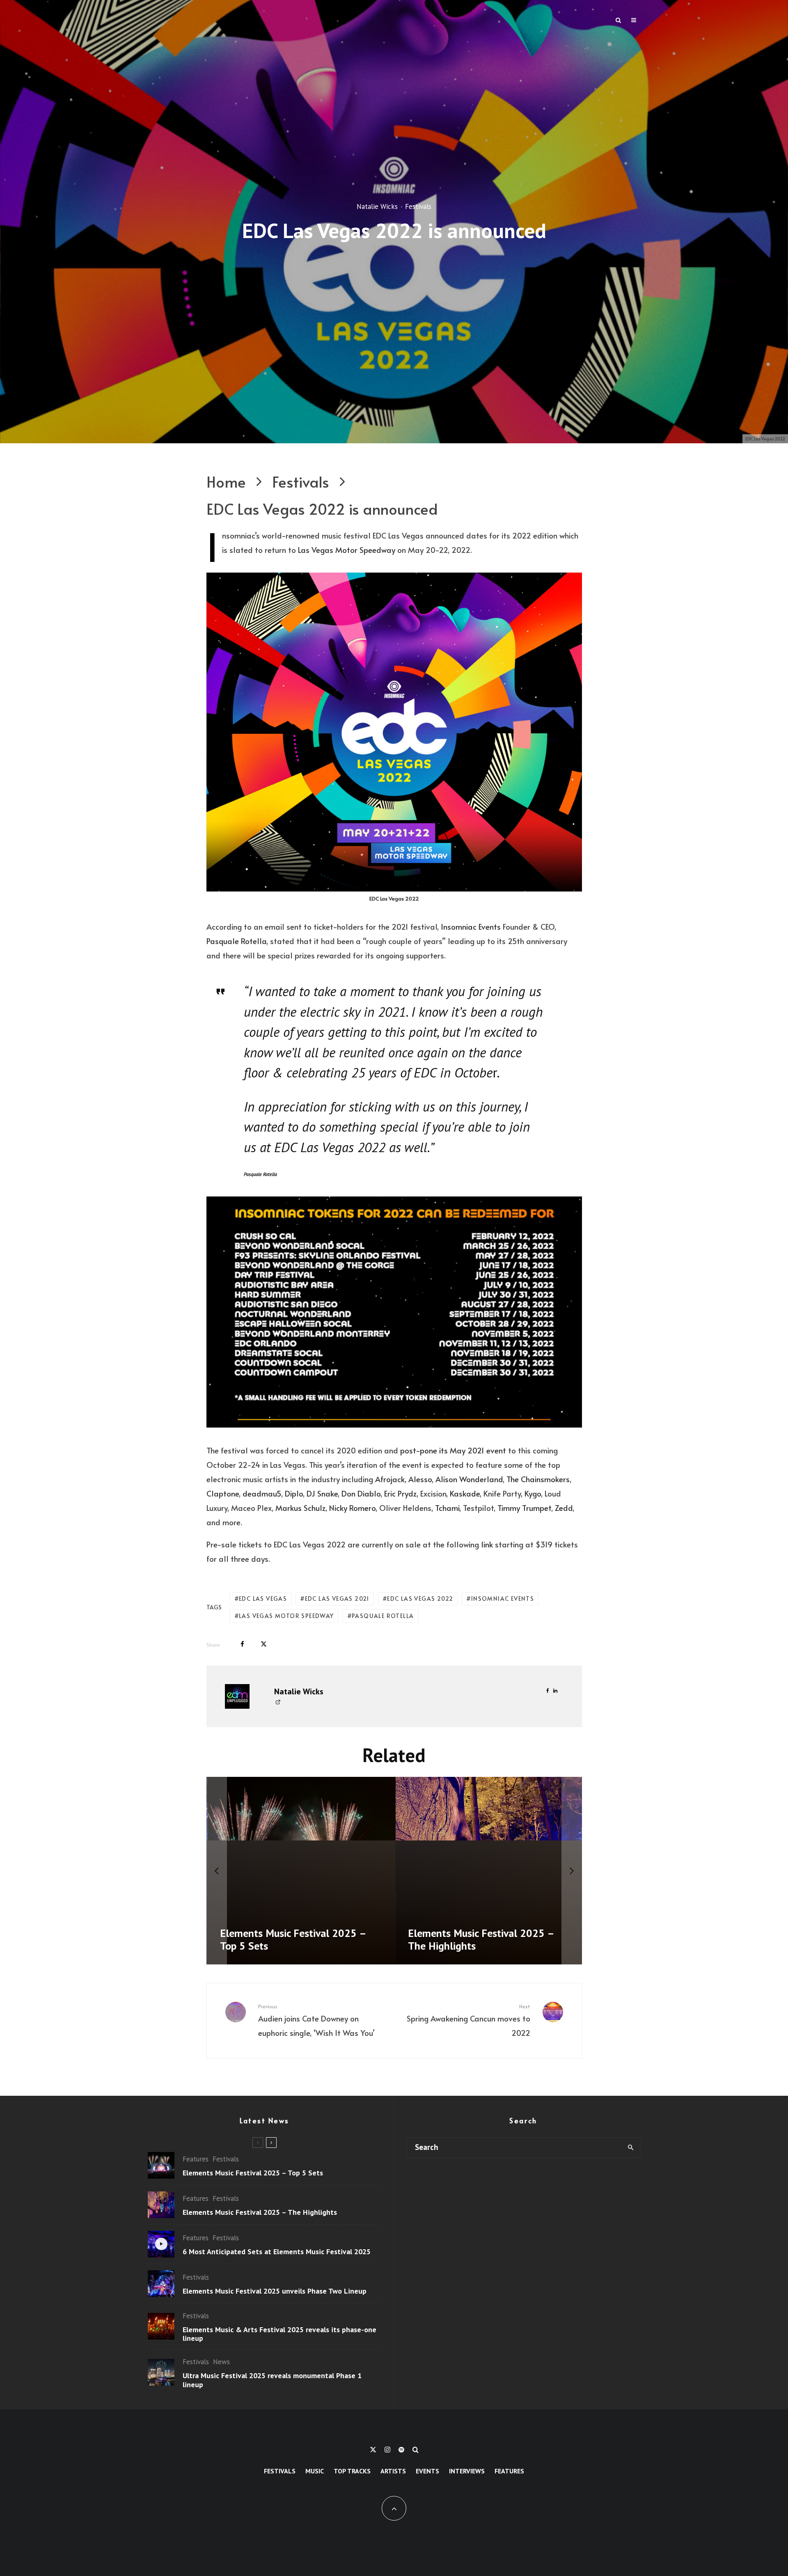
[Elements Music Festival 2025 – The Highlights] (412, 1871)
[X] (373, 2450)
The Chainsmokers (538, 1479)
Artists (393, 2471)
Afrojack (390, 1479)
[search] (631, 2147)
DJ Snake (322, 1493)
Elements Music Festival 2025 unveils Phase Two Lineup (275, 2291)
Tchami (447, 1508)
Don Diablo (361, 1493)
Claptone (223, 1493)
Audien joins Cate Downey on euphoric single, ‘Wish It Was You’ (316, 2020)
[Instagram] (387, 2450)
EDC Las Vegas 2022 (420, 1599)
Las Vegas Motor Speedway (347, 550)
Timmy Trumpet (524, 1508)
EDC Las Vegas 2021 (337, 1599)
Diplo (294, 1493)
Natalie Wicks (377, 206)
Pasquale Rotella (236, 941)
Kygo (533, 1493)
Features (196, 2159)
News (221, 2362)
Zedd (564, 1508)
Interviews (467, 2471)
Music (315, 2471)
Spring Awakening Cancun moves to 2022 (468, 2020)
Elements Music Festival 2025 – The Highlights (260, 2212)
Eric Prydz (400, 1493)
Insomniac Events (470, 926)
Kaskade (465, 1493)
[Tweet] (264, 1644)
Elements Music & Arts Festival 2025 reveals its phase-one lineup (279, 2334)
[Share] (242, 1644)
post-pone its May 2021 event (453, 1450)
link (487, 1544)
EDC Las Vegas (263, 1599)
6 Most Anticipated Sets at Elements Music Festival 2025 (277, 2252)
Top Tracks (352, 2471)
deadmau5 (262, 1493)
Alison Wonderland (469, 1479)
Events (427, 2471)
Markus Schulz (300, 1508)
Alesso (420, 1479)
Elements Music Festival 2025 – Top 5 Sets (253, 2173)
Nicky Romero (352, 1508)
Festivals (418, 206)
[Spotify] (401, 2450)
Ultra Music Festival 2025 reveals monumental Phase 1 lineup (272, 2380)
